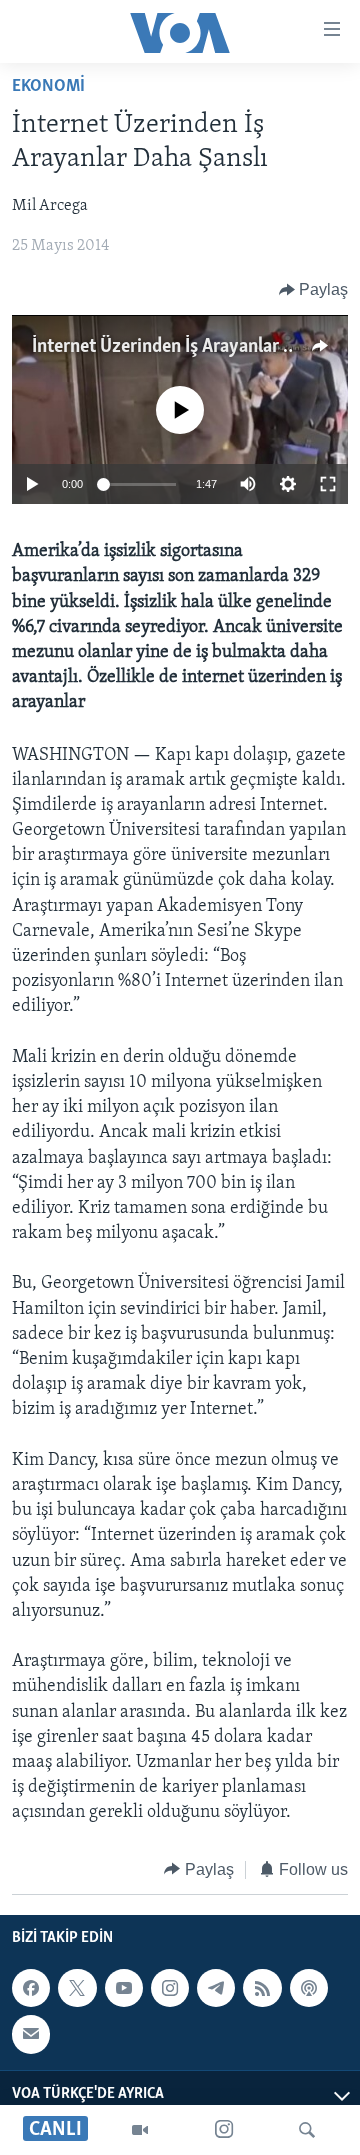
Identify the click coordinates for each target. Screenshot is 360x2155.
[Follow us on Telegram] (216, 1988)
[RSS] (262, 1988)
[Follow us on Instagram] (170, 1988)
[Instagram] (224, 2130)
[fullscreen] (328, 484)
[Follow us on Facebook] (31, 1988)
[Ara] (307, 2130)
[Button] (314, 290)
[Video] (140, 2130)
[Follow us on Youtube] (124, 1988)
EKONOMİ (48, 87)
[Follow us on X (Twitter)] (77, 1988)
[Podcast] (309, 1988)
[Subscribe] (31, 2034)
